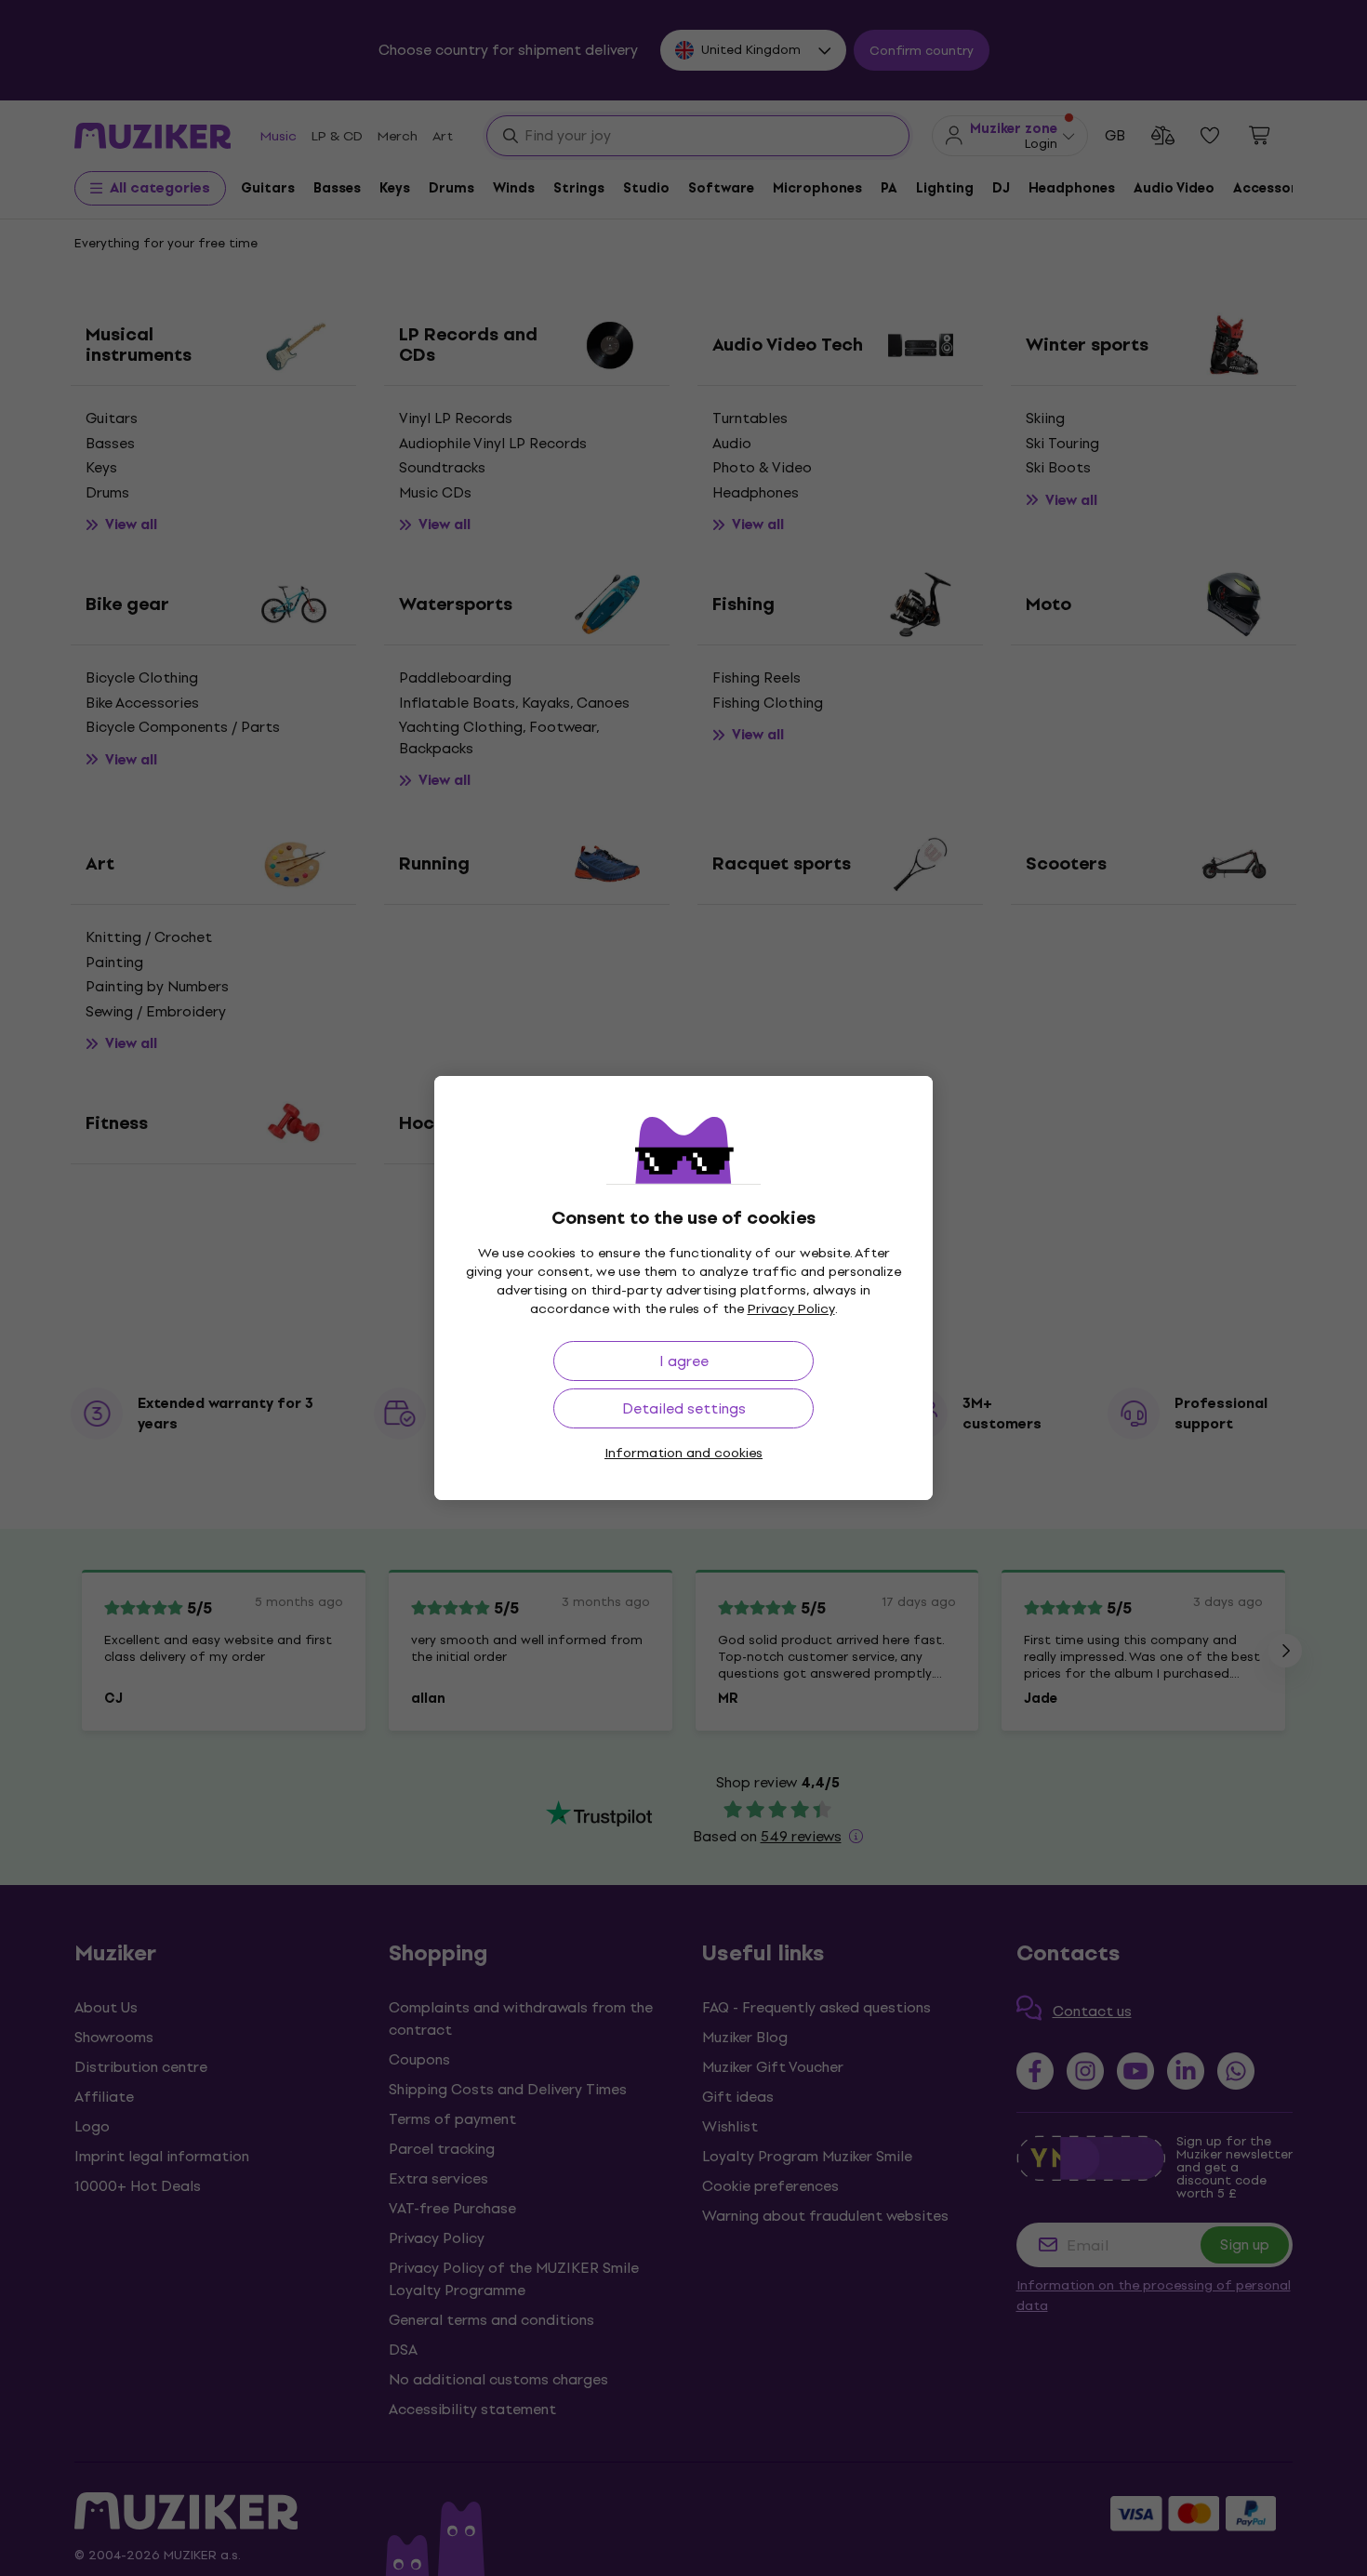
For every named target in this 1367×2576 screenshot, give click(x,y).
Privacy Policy (791, 1309)
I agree (684, 1361)
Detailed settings (684, 1408)
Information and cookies (683, 1453)
